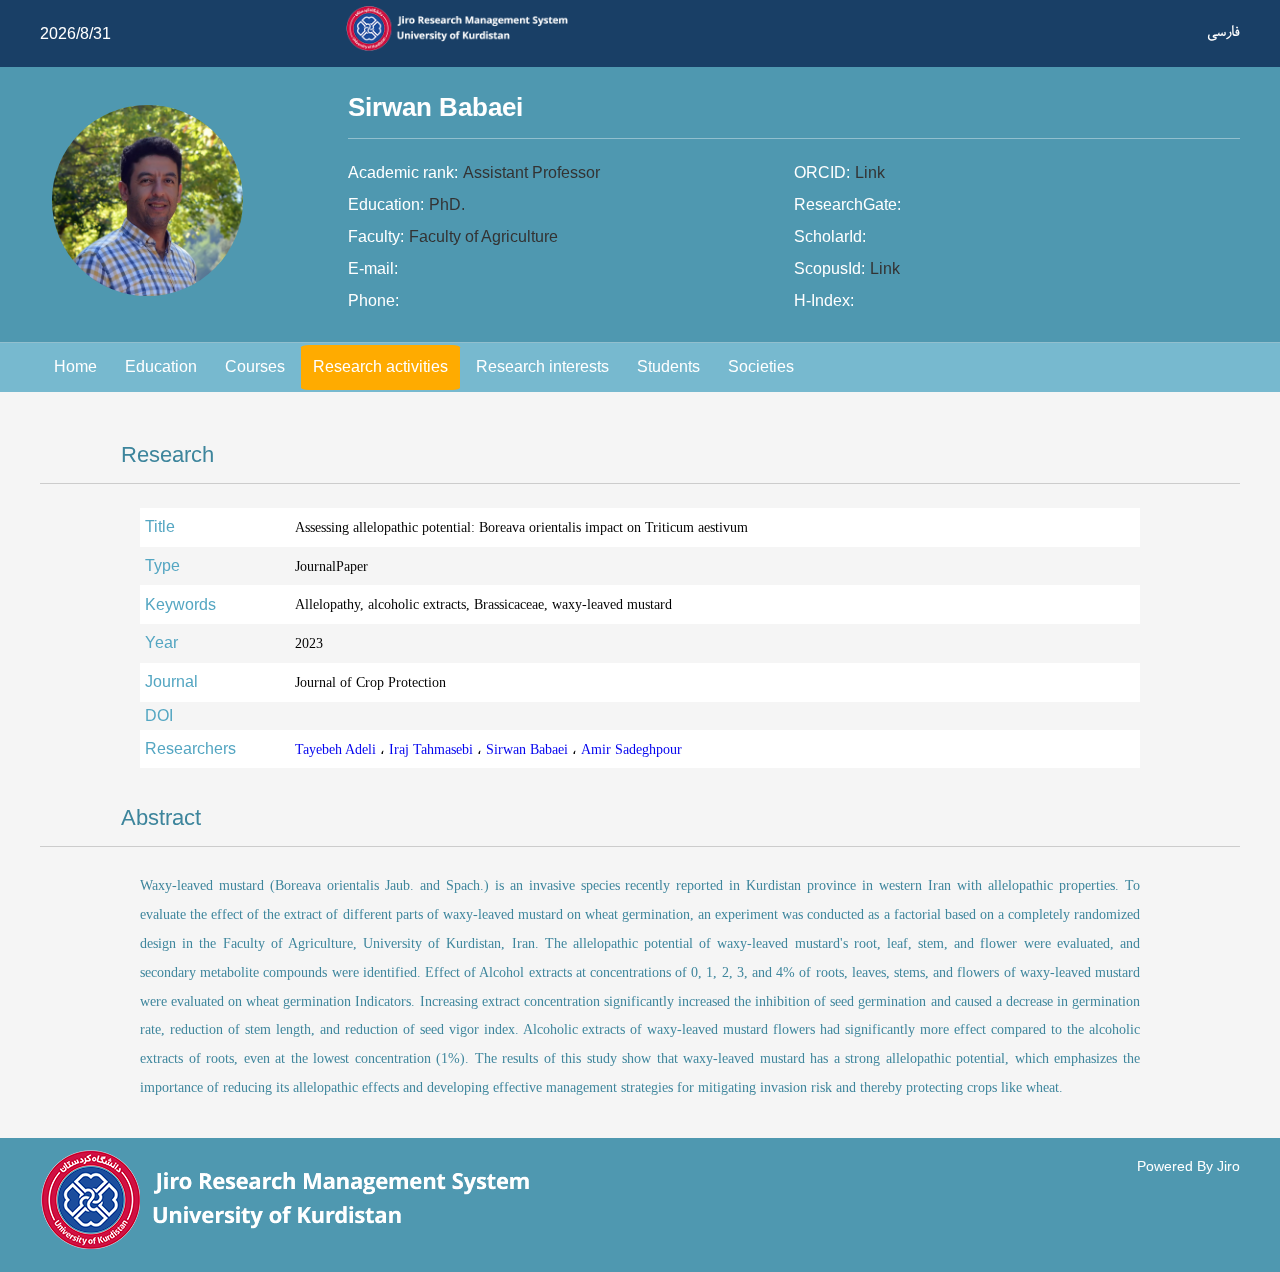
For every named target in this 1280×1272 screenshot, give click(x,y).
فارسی (1223, 31)
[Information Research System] (466, 48)
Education (161, 366)
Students (668, 366)
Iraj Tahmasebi (433, 749)
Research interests (542, 366)
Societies (761, 366)
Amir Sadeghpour (631, 749)
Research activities (380, 366)
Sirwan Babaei (529, 749)
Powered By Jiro (1188, 1166)
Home (75, 366)
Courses (255, 366)
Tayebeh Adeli (337, 749)
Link (870, 172)
